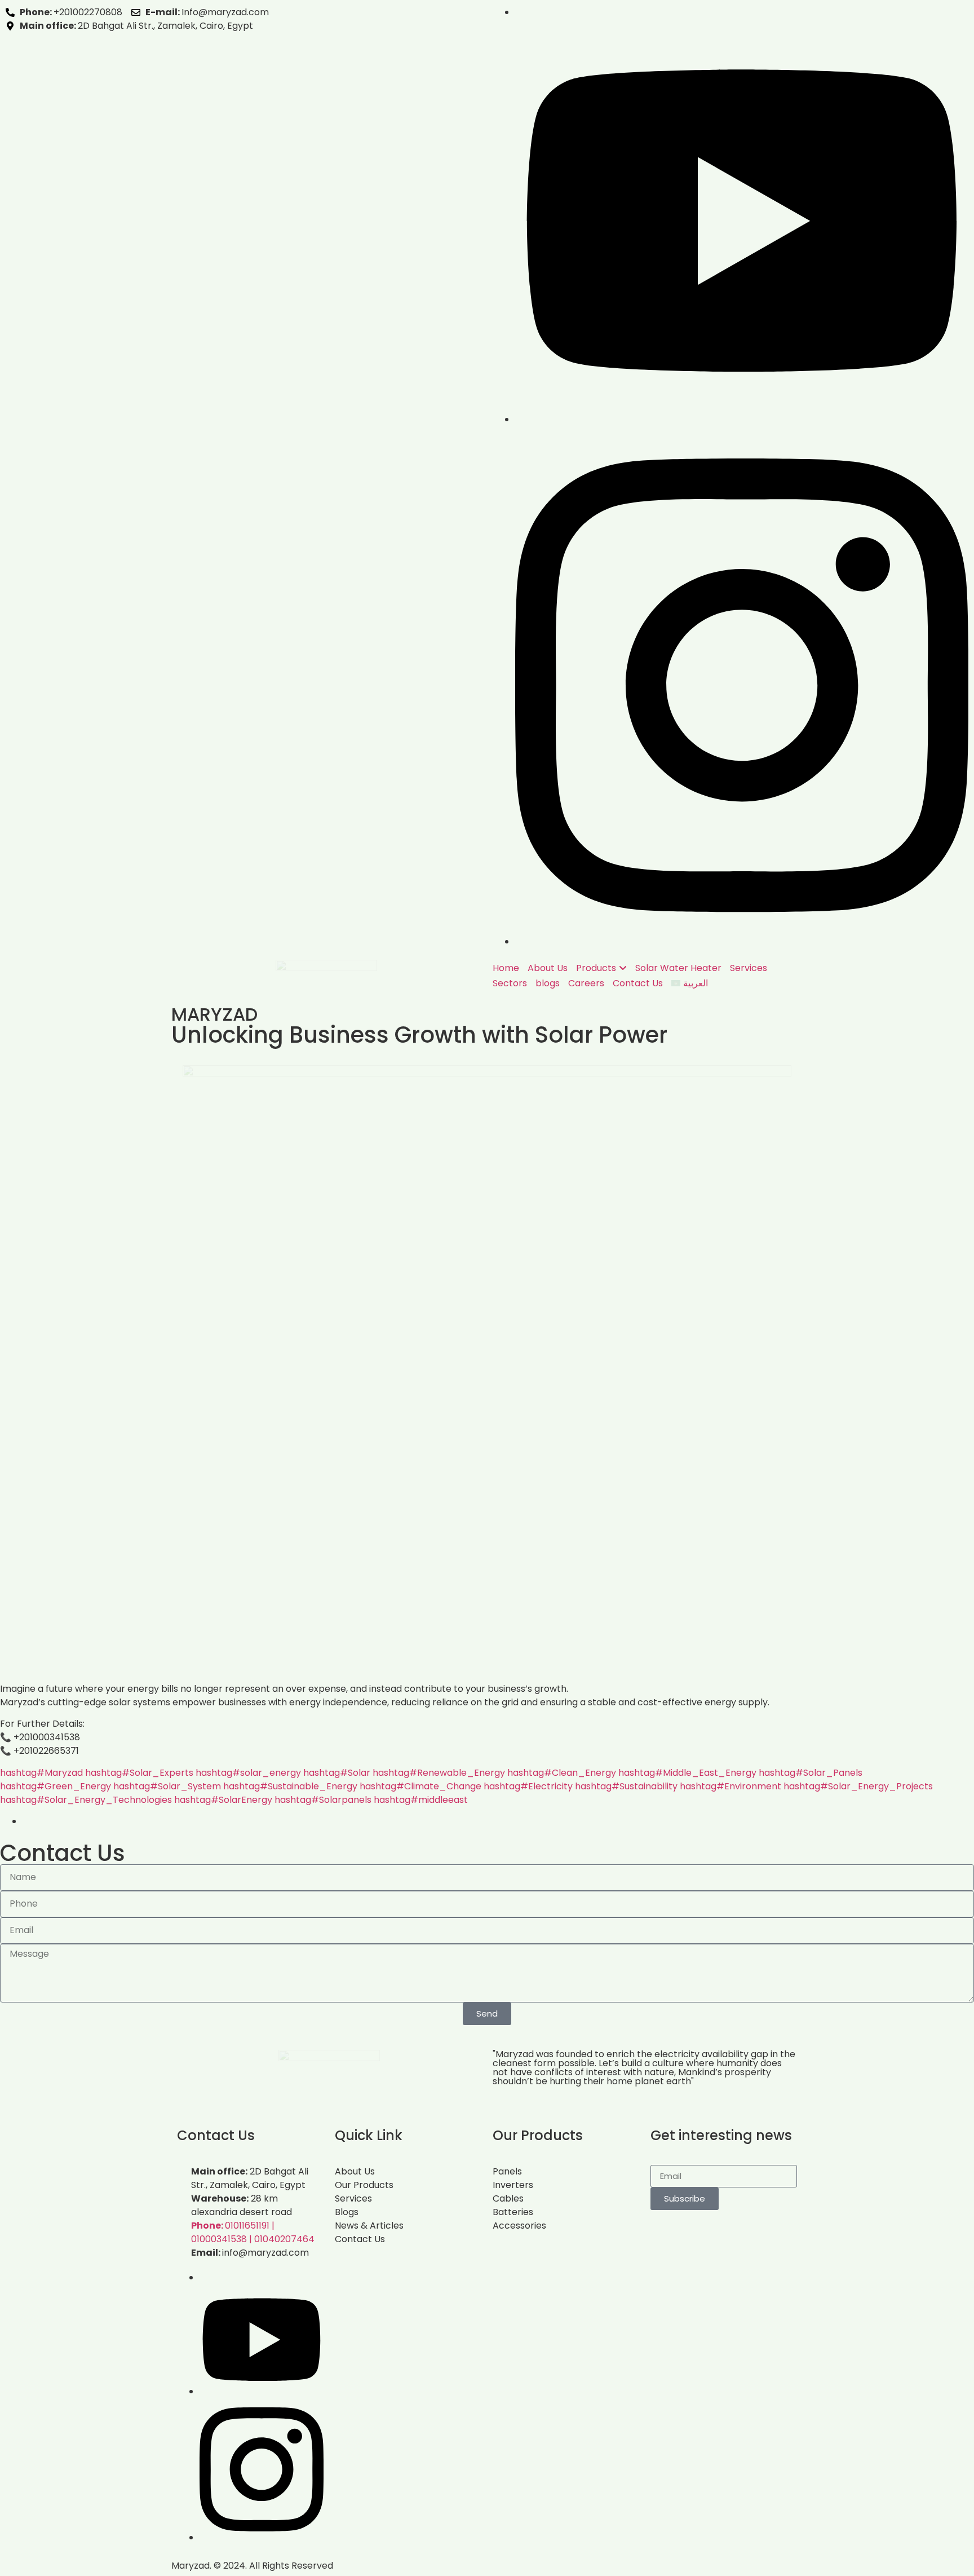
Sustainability (626, 1786)
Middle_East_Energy (687, 1773)
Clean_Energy (562, 1773)
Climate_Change (420, 1786)
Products (596, 968)
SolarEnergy (223, 1800)
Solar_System (167, 1786)
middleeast (421, 1800)
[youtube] (742, 419)
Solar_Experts (139, 1773)
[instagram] (742, 941)
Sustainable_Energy (290, 1786)
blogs (548, 983)
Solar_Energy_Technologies (86, 1800)
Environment (730, 1786)
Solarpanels (323, 1800)
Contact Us (638, 983)
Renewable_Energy (439, 1773)
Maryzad (41, 1773)
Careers (586, 983)
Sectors (510, 983)
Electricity (528, 1786)
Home (506, 968)
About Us (548, 968)
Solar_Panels (811, 1773)
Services (749, 968)
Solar (337, 1773)
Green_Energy (56, 1786)
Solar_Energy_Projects (858, 1786)
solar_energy (248, 1773)
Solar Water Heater (678, 968)
